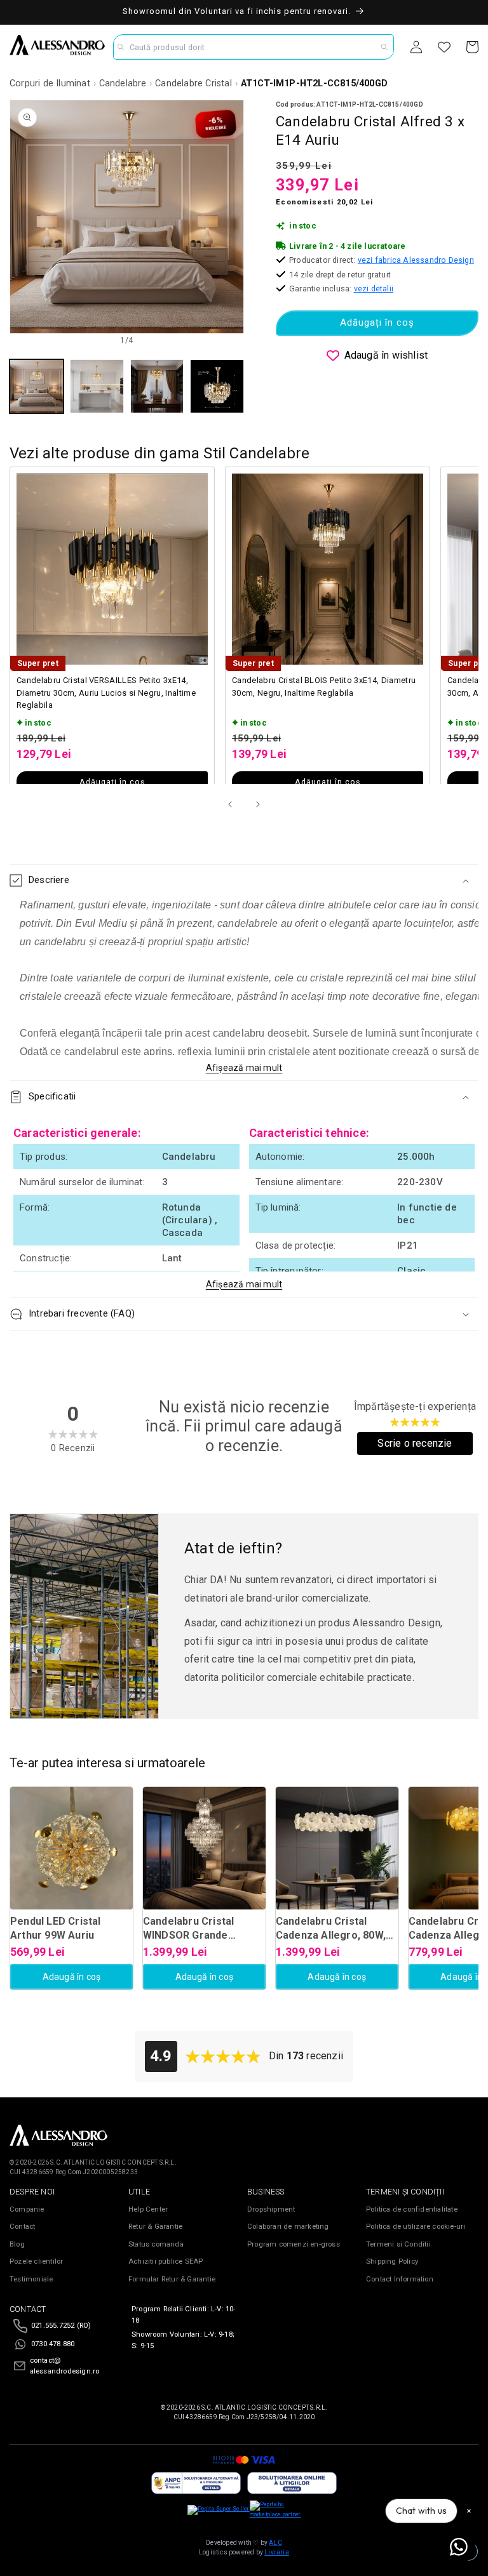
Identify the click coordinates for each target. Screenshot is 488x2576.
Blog (17, 2244)
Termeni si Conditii (398, 2244)
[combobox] (254, 47)
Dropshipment (271, 2209)
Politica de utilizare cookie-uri (416, 2227)
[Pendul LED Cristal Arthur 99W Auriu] (71, 1848)
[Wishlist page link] (444, 47)
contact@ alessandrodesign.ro (65, 2366)
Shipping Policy (392, 2261)
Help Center (148, 2209)
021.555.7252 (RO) (61, 2326)
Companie (27, 2209)
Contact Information (400, 2279)
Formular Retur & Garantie (172, 2279)
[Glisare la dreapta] (258, 804)
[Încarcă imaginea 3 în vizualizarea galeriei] (157, 386)
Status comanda (156, 2244)
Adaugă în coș (72, 1977)
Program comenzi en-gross (294, 2244)
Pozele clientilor (36, 2261)
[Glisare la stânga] (230, 804)
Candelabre (123, 83)
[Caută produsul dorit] (384, 47)
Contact (22, 2227)
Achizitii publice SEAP (166, 2261)
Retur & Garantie (155, 2227)
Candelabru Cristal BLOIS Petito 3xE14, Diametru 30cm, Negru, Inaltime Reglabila (324, 687)
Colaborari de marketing (288, 2227)
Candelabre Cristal (193, 83)
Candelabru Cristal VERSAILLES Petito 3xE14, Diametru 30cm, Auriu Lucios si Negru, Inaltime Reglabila (106, 693)
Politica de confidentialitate (412, 2209)
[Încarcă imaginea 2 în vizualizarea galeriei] (97, 386)
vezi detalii (374, 289)
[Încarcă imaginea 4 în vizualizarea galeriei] (217, 386)
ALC (275, 2543)
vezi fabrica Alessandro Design (416, 260)
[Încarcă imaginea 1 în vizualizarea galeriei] (37, 386)
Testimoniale (31, 2279)
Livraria (277, 2552)
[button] (244, 880)
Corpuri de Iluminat (50, 83)
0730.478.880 (53, 2344)
